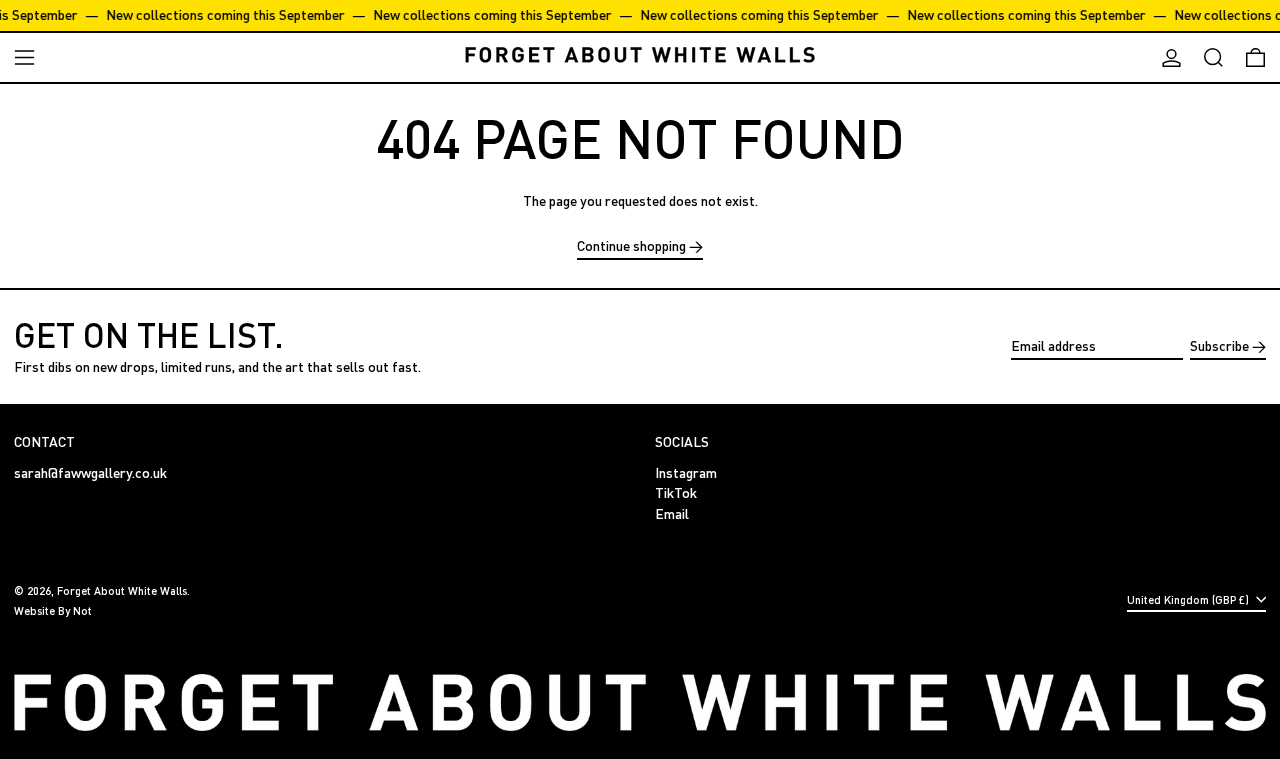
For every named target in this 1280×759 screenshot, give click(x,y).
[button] (1213, 57)
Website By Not (53, 610)
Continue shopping (631, 246)
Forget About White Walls (122, 590)
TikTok (676, 493)
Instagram (686, 473)
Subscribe (1219, 345)
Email (672, 514)
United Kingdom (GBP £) (1189, 599)
